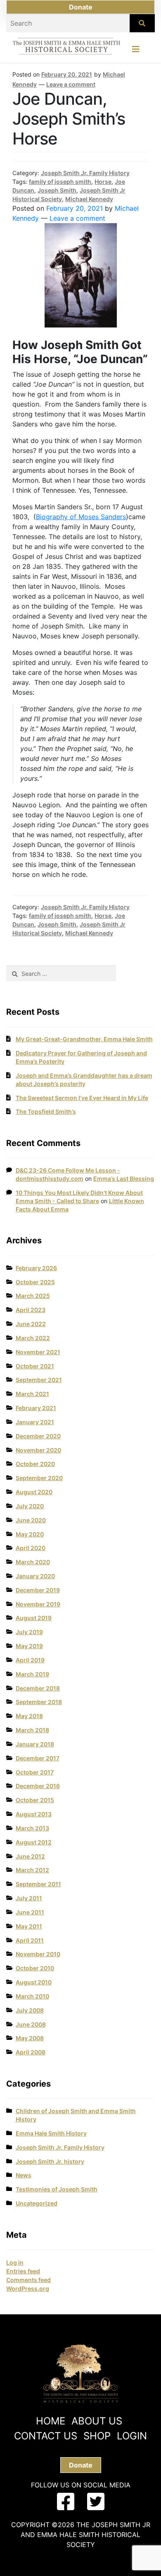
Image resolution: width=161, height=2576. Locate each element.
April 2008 (31, 2052)
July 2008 (30, 2010)
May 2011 (29, 1926)
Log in (15, 2262)
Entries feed (23, 2271)
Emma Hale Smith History (51, 2133)
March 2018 (32, 1730)
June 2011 (30, 1912)
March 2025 (33, 1296)
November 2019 (38, 1604)
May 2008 (30, 2038)
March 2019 (32, 1674)
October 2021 (35, 1366)
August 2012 (34, 1842)
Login (132, 2436)
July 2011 (29, 1898)
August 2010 (34, 1982)
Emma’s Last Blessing (124, 1178)
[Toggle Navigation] (136, 51)
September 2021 (39, 1380)
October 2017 (35, 1772)
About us (97, 2421)
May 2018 (29, 1716)
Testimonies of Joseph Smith (57, 2189)
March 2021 (32, 1394)
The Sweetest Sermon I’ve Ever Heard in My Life (82, 1098)
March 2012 (32, 1870)
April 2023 (31, 1310)
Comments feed (28, 2280)
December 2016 (38, 1786)
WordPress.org (28, 2288)
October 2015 (35, 1800)
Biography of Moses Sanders (81, 517)
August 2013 (34, 1814)
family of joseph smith (60, 182)
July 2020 (30, 1506)
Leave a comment (71, 84)
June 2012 (30, 1856)
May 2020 (30, 1534)
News (24, 2175)
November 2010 (38, 1954)
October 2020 (35, 1464)
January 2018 (35, 1744)
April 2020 (31, 1548)
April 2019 (30, 1660)
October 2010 (35, 1968)
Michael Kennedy (89, 199)
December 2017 (38, 1758)
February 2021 (36, 1408)
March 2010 (32, 1996)
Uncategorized (37, 2203)
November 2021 (38, 1352)
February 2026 (36, 1268)
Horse (103, 182)
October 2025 (35, 1282)
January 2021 (35, 1422)
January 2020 (35, 1576)
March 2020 (33, 1562)
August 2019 (34, 1618)
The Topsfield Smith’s (46, 1111)
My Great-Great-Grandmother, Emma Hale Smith (84, 1039)
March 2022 (33, 1338)
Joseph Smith (57, 190)
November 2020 (38, 1450)
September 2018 (39, 1702)
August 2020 (34, 1492)
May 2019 (29, 1646)
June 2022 (31, 1324)
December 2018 (38, 1688)
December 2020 (38, 1436)
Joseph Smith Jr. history (50, 2161)
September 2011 (38, 1884)
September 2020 (39, 1478)
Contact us (46, 2436)
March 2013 (32, 1828)
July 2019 (29, 1632)
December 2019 (38, 1590)
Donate (81, 7)
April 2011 (30, 1940)
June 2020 (31, 1520)
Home (51, 2421)
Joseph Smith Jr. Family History (85, 173)
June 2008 (31, 2024)
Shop (97, 2436)
